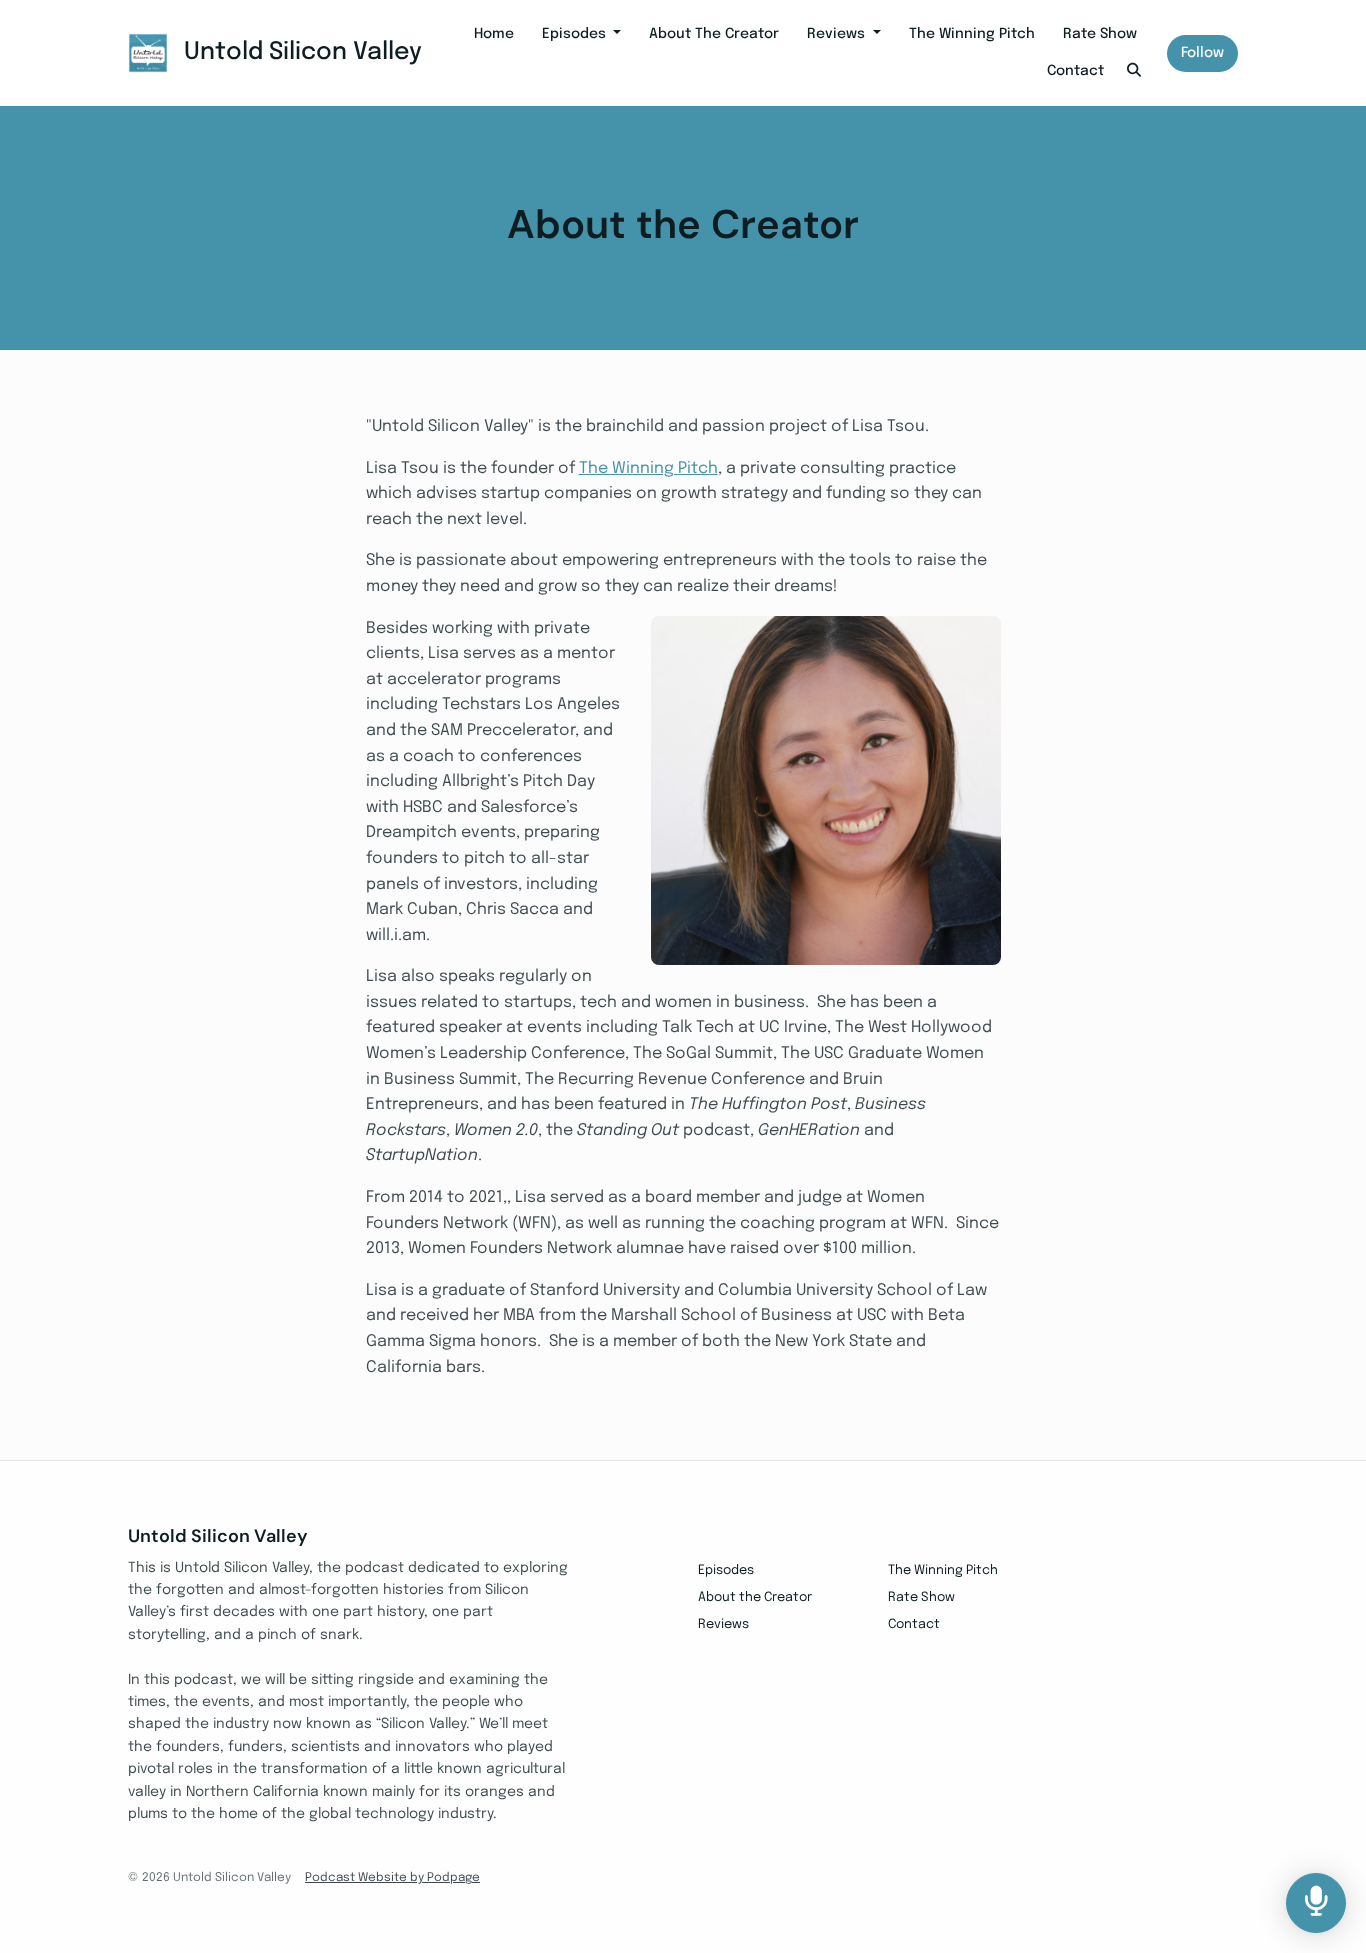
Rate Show (1100, 34)
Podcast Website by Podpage (392, 1878)
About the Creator (714, 34)
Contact (1075, 71)
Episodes (576, 34)
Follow (1202, 53)
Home (494, 34)
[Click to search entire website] (1135, 71)
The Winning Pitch (972, 34)
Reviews (838, 34)
